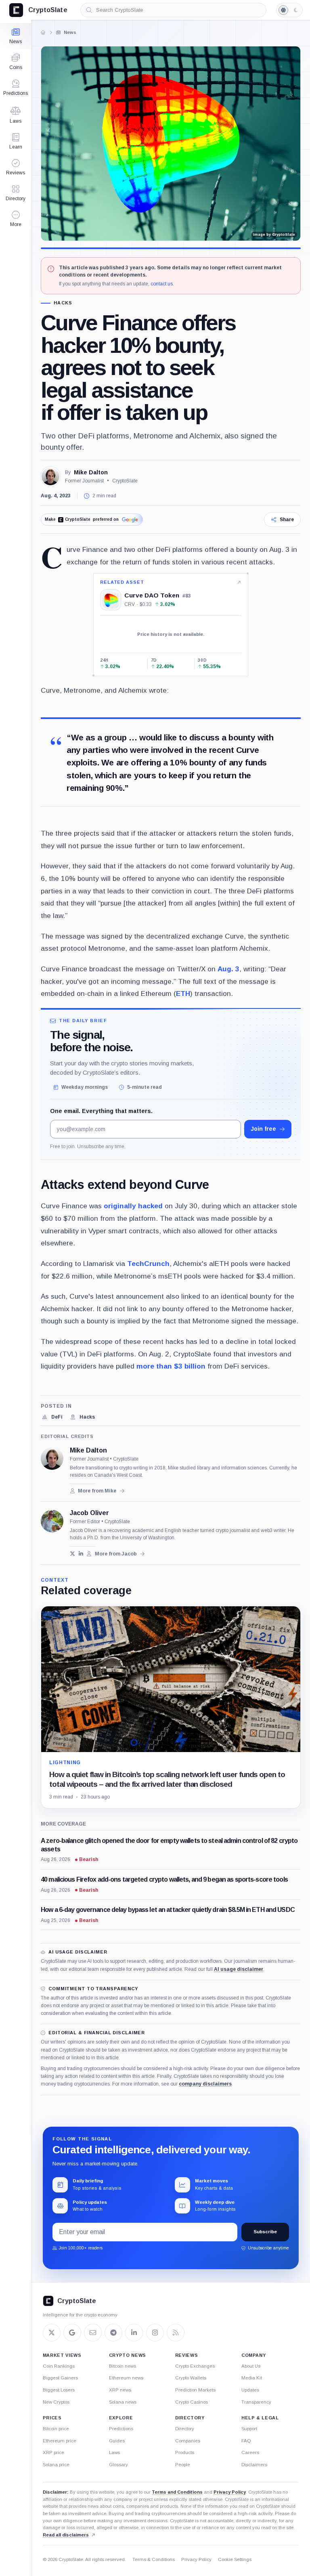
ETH (183, 994)
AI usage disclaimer (239, 1969)
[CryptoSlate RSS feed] (176, 2333)
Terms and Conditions (177, 2492)
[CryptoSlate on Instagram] (155, 2333)
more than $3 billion (171, 1366)
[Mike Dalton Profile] (50, 476)
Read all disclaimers (66, 2535)
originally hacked (133, 1206)
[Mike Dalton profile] (52, 1459)
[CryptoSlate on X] (52, 2333)
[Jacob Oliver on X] (72, 1554)
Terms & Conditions (154, 2559)
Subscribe (265, 2232)
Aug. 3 (228, 969)
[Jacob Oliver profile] (52, 1521)
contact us (162, 284)
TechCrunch (148, 1264)
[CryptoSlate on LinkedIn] (134, 2333)
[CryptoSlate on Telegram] (113, 2333)
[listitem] (52, 1417)
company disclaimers (205, 2084)
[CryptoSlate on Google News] (72, 2333)
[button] (16, 219)
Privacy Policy (230, 2492)
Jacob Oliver (89, 1513)
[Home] (43, 32)
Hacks (63, 303)
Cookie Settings (235, 2559)
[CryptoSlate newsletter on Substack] (93, 2333)
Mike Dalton (91, 472)
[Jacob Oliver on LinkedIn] (81, 1554)
